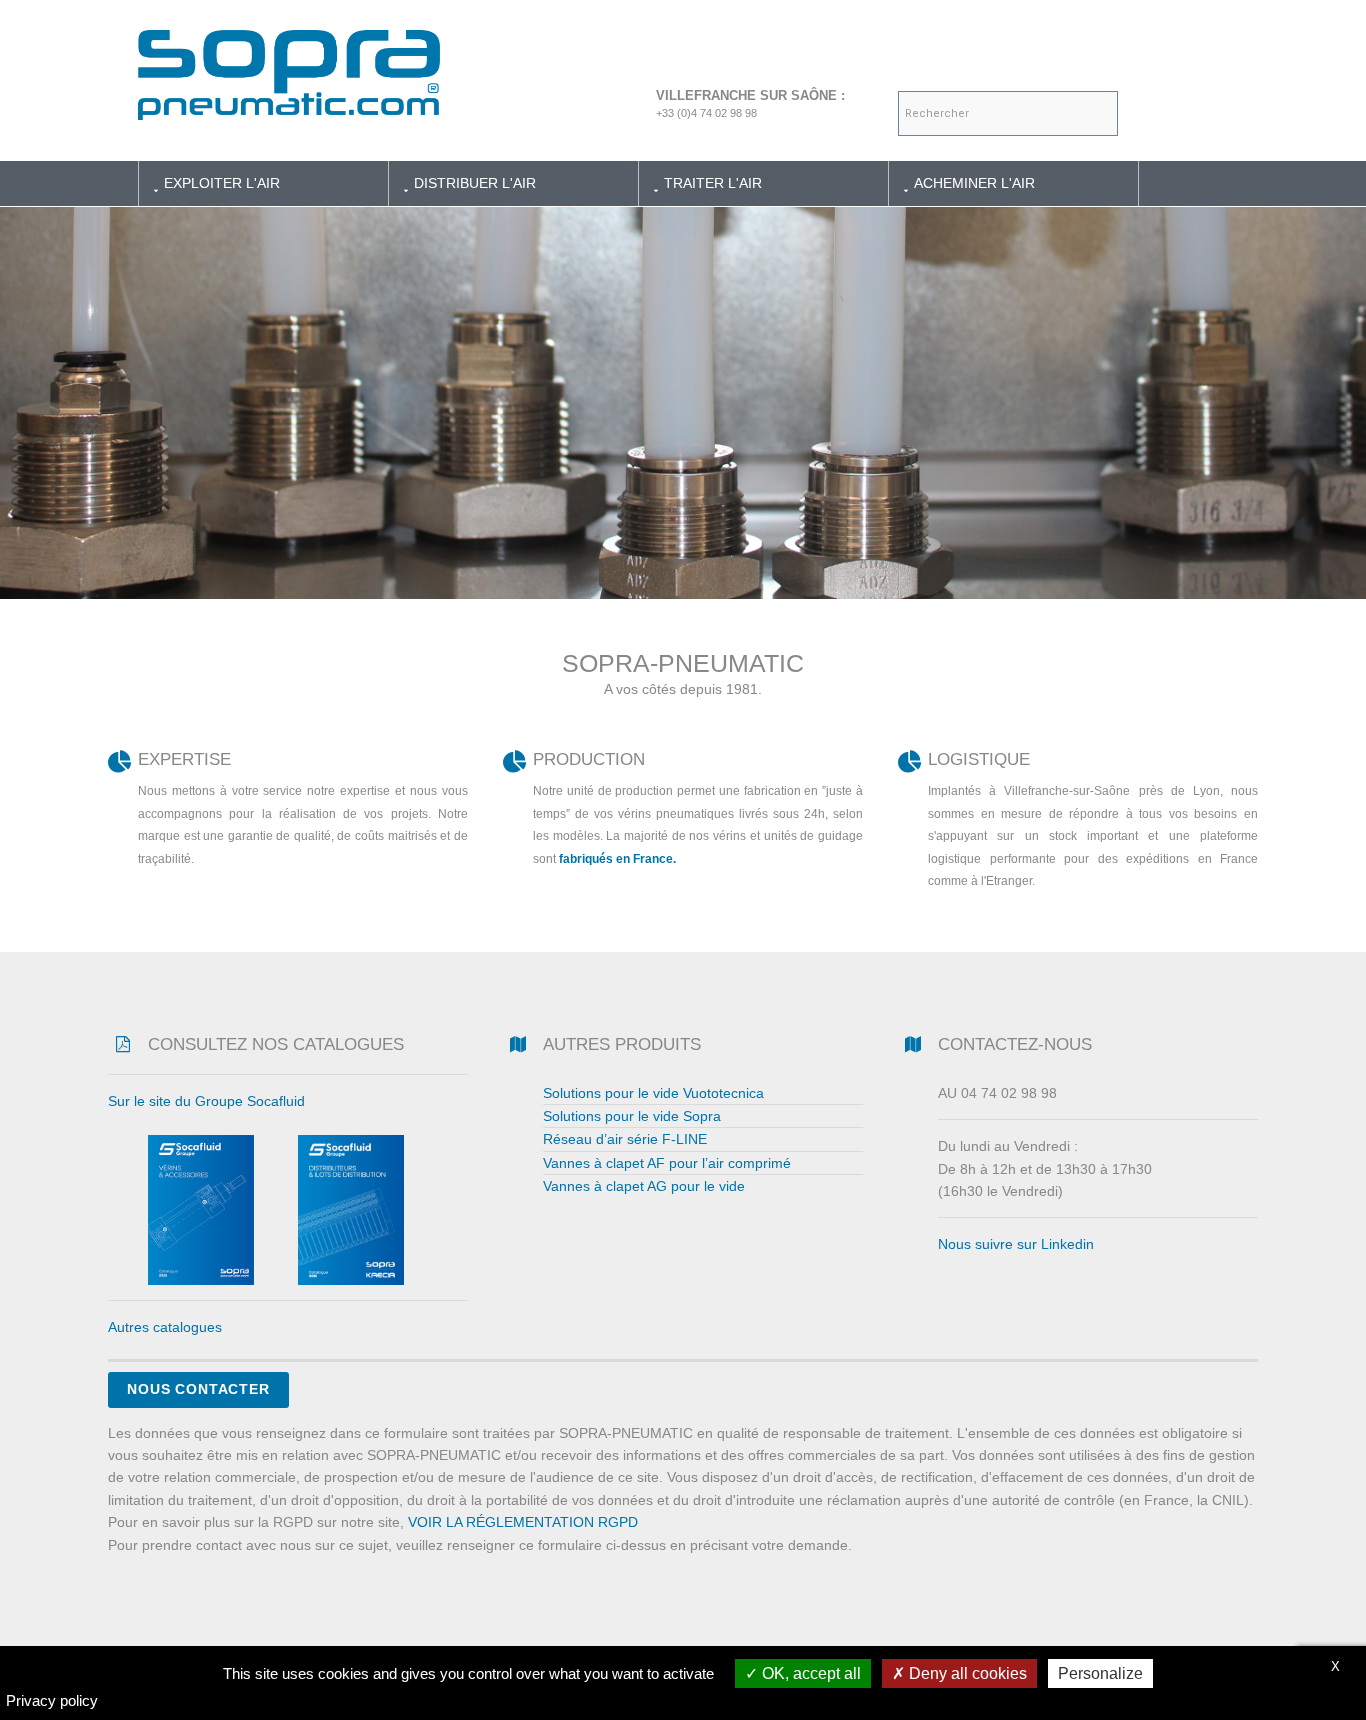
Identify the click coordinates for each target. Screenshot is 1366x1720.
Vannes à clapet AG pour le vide (644, 1186)
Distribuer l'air (475, 183)
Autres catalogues (165, 1327)
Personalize (1100, 1673)
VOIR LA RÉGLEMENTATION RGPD (523, 1522)
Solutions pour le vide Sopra (632, 1116)
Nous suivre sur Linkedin (1016, 1244)
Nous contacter (198, 1389)
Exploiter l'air (222, 183)
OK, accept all (809, 1673)
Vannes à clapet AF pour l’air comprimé (667, 1163)
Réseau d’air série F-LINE (625, 1139)
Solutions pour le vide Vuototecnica (653, 1093)
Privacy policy (52, 1700)
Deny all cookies (966, 1673)
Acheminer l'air (974, 183)
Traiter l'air (713, 183)
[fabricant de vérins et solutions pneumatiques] (289, 69)
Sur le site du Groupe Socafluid (206, 1101)
